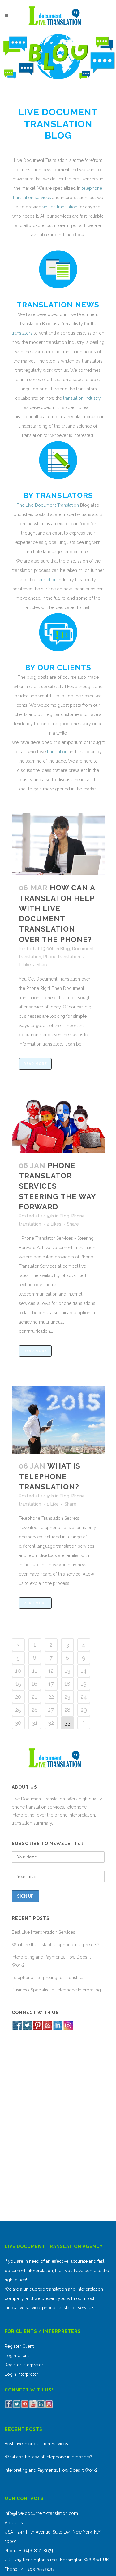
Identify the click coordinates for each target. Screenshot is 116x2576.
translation (46, 580)
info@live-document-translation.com (41, 2513)
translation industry (82, 398)
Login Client (17, 2356)
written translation (60, 207)
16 (34, 1684)
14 (84, 1671)
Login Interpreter (21, 2374)
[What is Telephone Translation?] (58, 1420)
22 (51, 1697)
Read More (35, 1064)
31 (35, 1723)
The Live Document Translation (48, 505)
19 (84, 1684)
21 (34, 1697)
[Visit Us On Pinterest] (37, 2029)
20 (18, 1697)
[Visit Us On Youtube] (47, 2029)
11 (35, 1671)
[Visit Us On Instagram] (68, 2029)
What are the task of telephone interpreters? (56, 1945)
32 (51, 1723)
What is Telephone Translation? (50, 1476)
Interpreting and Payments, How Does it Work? (51, 2470)
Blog (65, 949)
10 (18, 1671)
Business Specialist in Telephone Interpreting (56, 1990)
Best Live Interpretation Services (43, 1932)
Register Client (19, 2346)
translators (22, 333)
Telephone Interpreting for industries (48, 1978)
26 (35, 1710)
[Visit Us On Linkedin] (58, 2029)
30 (18, 1723)
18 (67, 1684)
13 (67, 1671)
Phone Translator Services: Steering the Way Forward (57, 1186)
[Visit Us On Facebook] (17, 2029)
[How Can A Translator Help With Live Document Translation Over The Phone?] (58, 844)
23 (67, 1697)
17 (51, 1684)
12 (51, 1671)
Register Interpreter (24, 2365)
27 (51, 1710)
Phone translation (62, 957)
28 (67, 1710)
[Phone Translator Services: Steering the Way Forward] (58, 1126)
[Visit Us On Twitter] (27, 2029)
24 (84, 1697)
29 (84, 1710)
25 (18, 1710)
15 (18, 1684)
